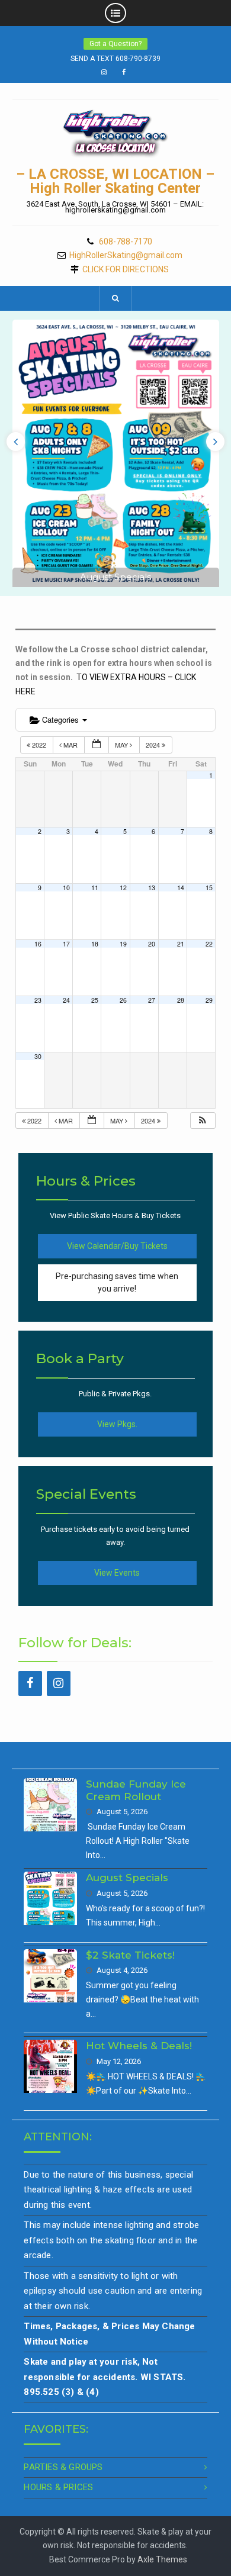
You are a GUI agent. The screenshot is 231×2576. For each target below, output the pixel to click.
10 (66, 888)
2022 (39, 745)
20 (152, 944)
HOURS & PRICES (58, 2487)
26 (123, 1000)
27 (152, 1000)
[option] (116, 453)
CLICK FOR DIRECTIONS (126, 270)
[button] (203, 1121)
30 (38, 1056)
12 (123, 888)
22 (209, 944)
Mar (70, 745)
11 (95, 888)
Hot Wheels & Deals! (139, 2046)
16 (38, 944)
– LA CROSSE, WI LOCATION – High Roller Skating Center (115, 181)
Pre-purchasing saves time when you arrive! (117, 1282)
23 (38, 1000)
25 (95, 1000)
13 (152, 888)
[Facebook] (30, 1683)
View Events (117, 1573)
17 (66, 944)
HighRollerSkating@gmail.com (126, 255)
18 (95, 944)
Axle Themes (162, 2559)
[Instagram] (59, 1683)
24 (66, 1000)
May (122, 745)
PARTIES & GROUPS (63, 2467)
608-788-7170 (126, 242)
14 (181, 888)
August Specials (115, 577)
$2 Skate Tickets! (130, 1955)
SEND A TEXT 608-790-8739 (115, 59)
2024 (154, 745)
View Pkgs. (117, 1424)
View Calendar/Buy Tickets (117, 1246)
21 (181, 944)
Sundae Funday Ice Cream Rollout (136, 1790)
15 (209, 888)
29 (209, 1000)
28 (181, 1000)
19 (123, 944)
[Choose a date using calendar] (97, 745)
